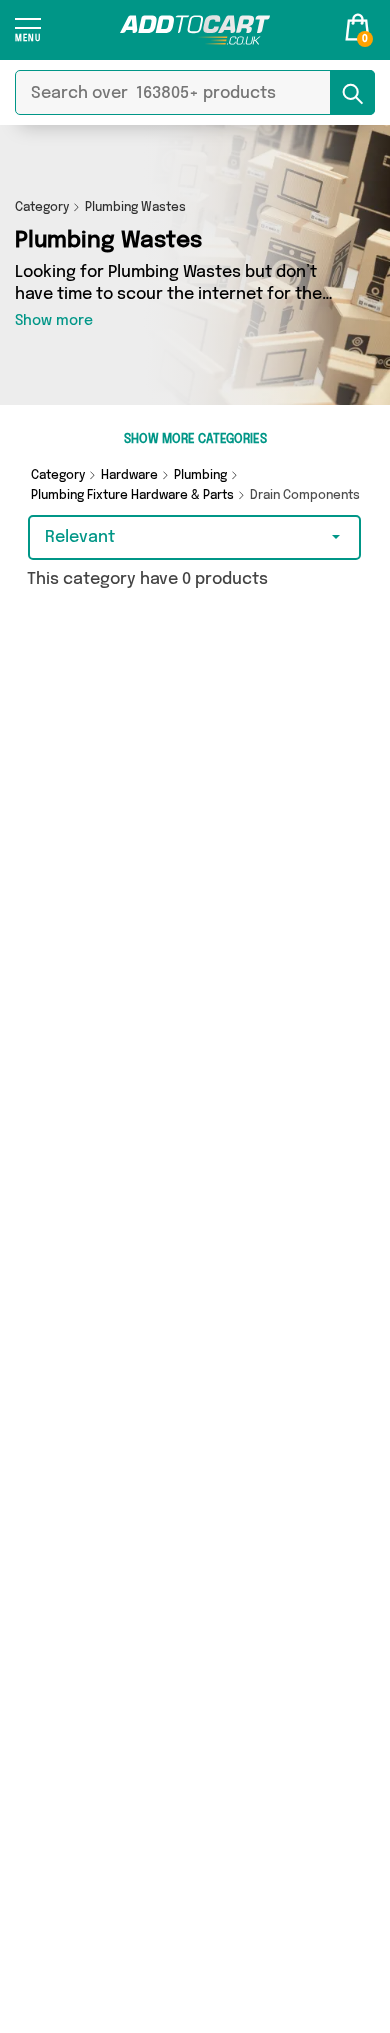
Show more (54, 321)
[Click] (28, 36)
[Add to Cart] (195, 30)
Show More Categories (195, 440)
